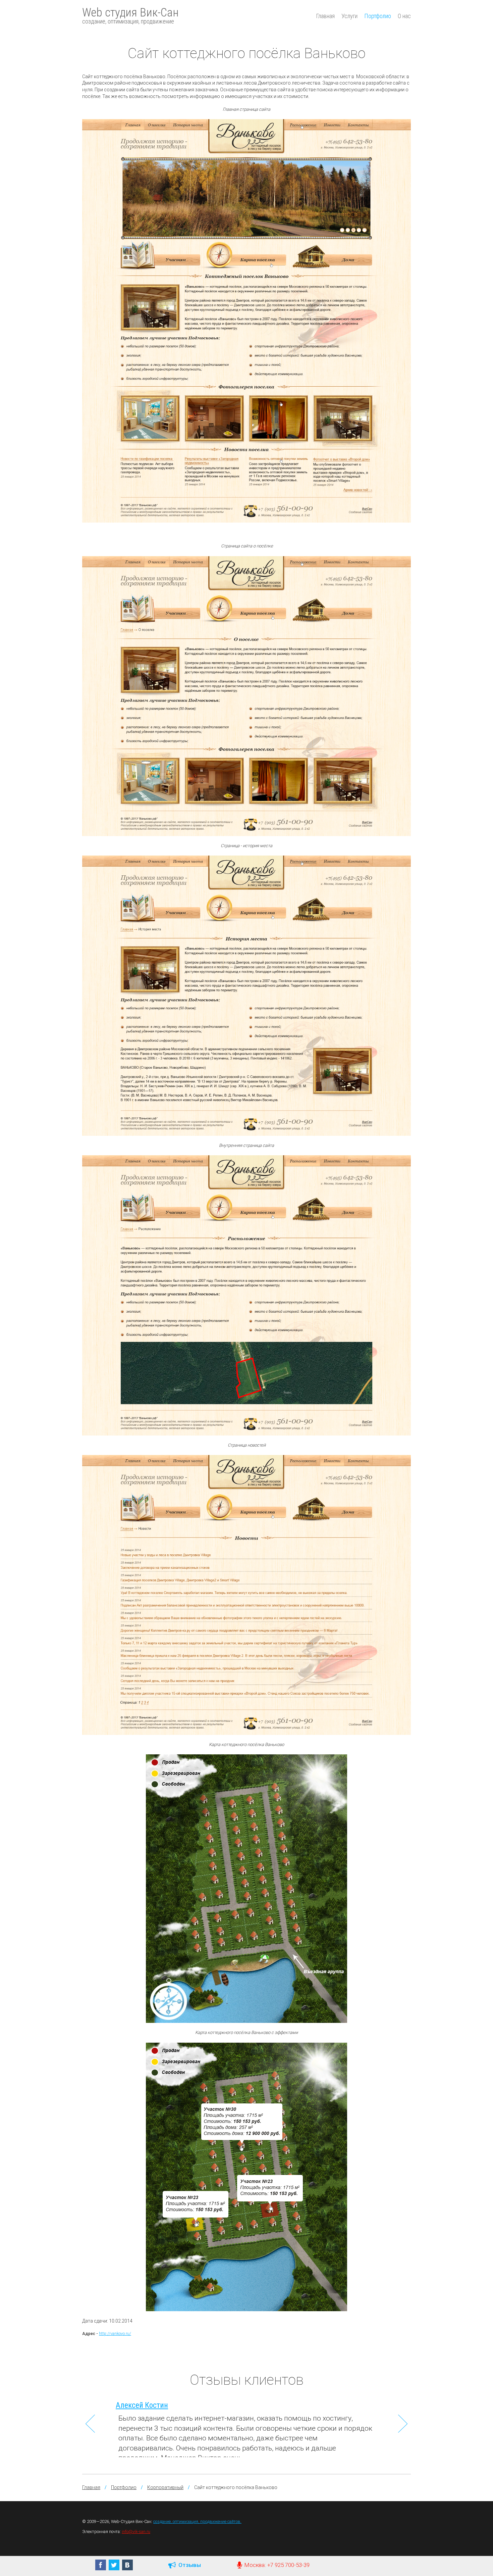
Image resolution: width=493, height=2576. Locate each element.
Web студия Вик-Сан (130, 15)
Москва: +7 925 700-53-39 (276, 2565)
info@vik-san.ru (136, 2532)
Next (403, 2424)
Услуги (349, 16)
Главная (325, 16)
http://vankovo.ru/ (115, 2334)
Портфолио (378, 16)
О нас (404, 16)
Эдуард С (131, 2405)
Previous (90, 2424)
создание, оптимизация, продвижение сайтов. (197, 2521)
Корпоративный (165, 2487)
